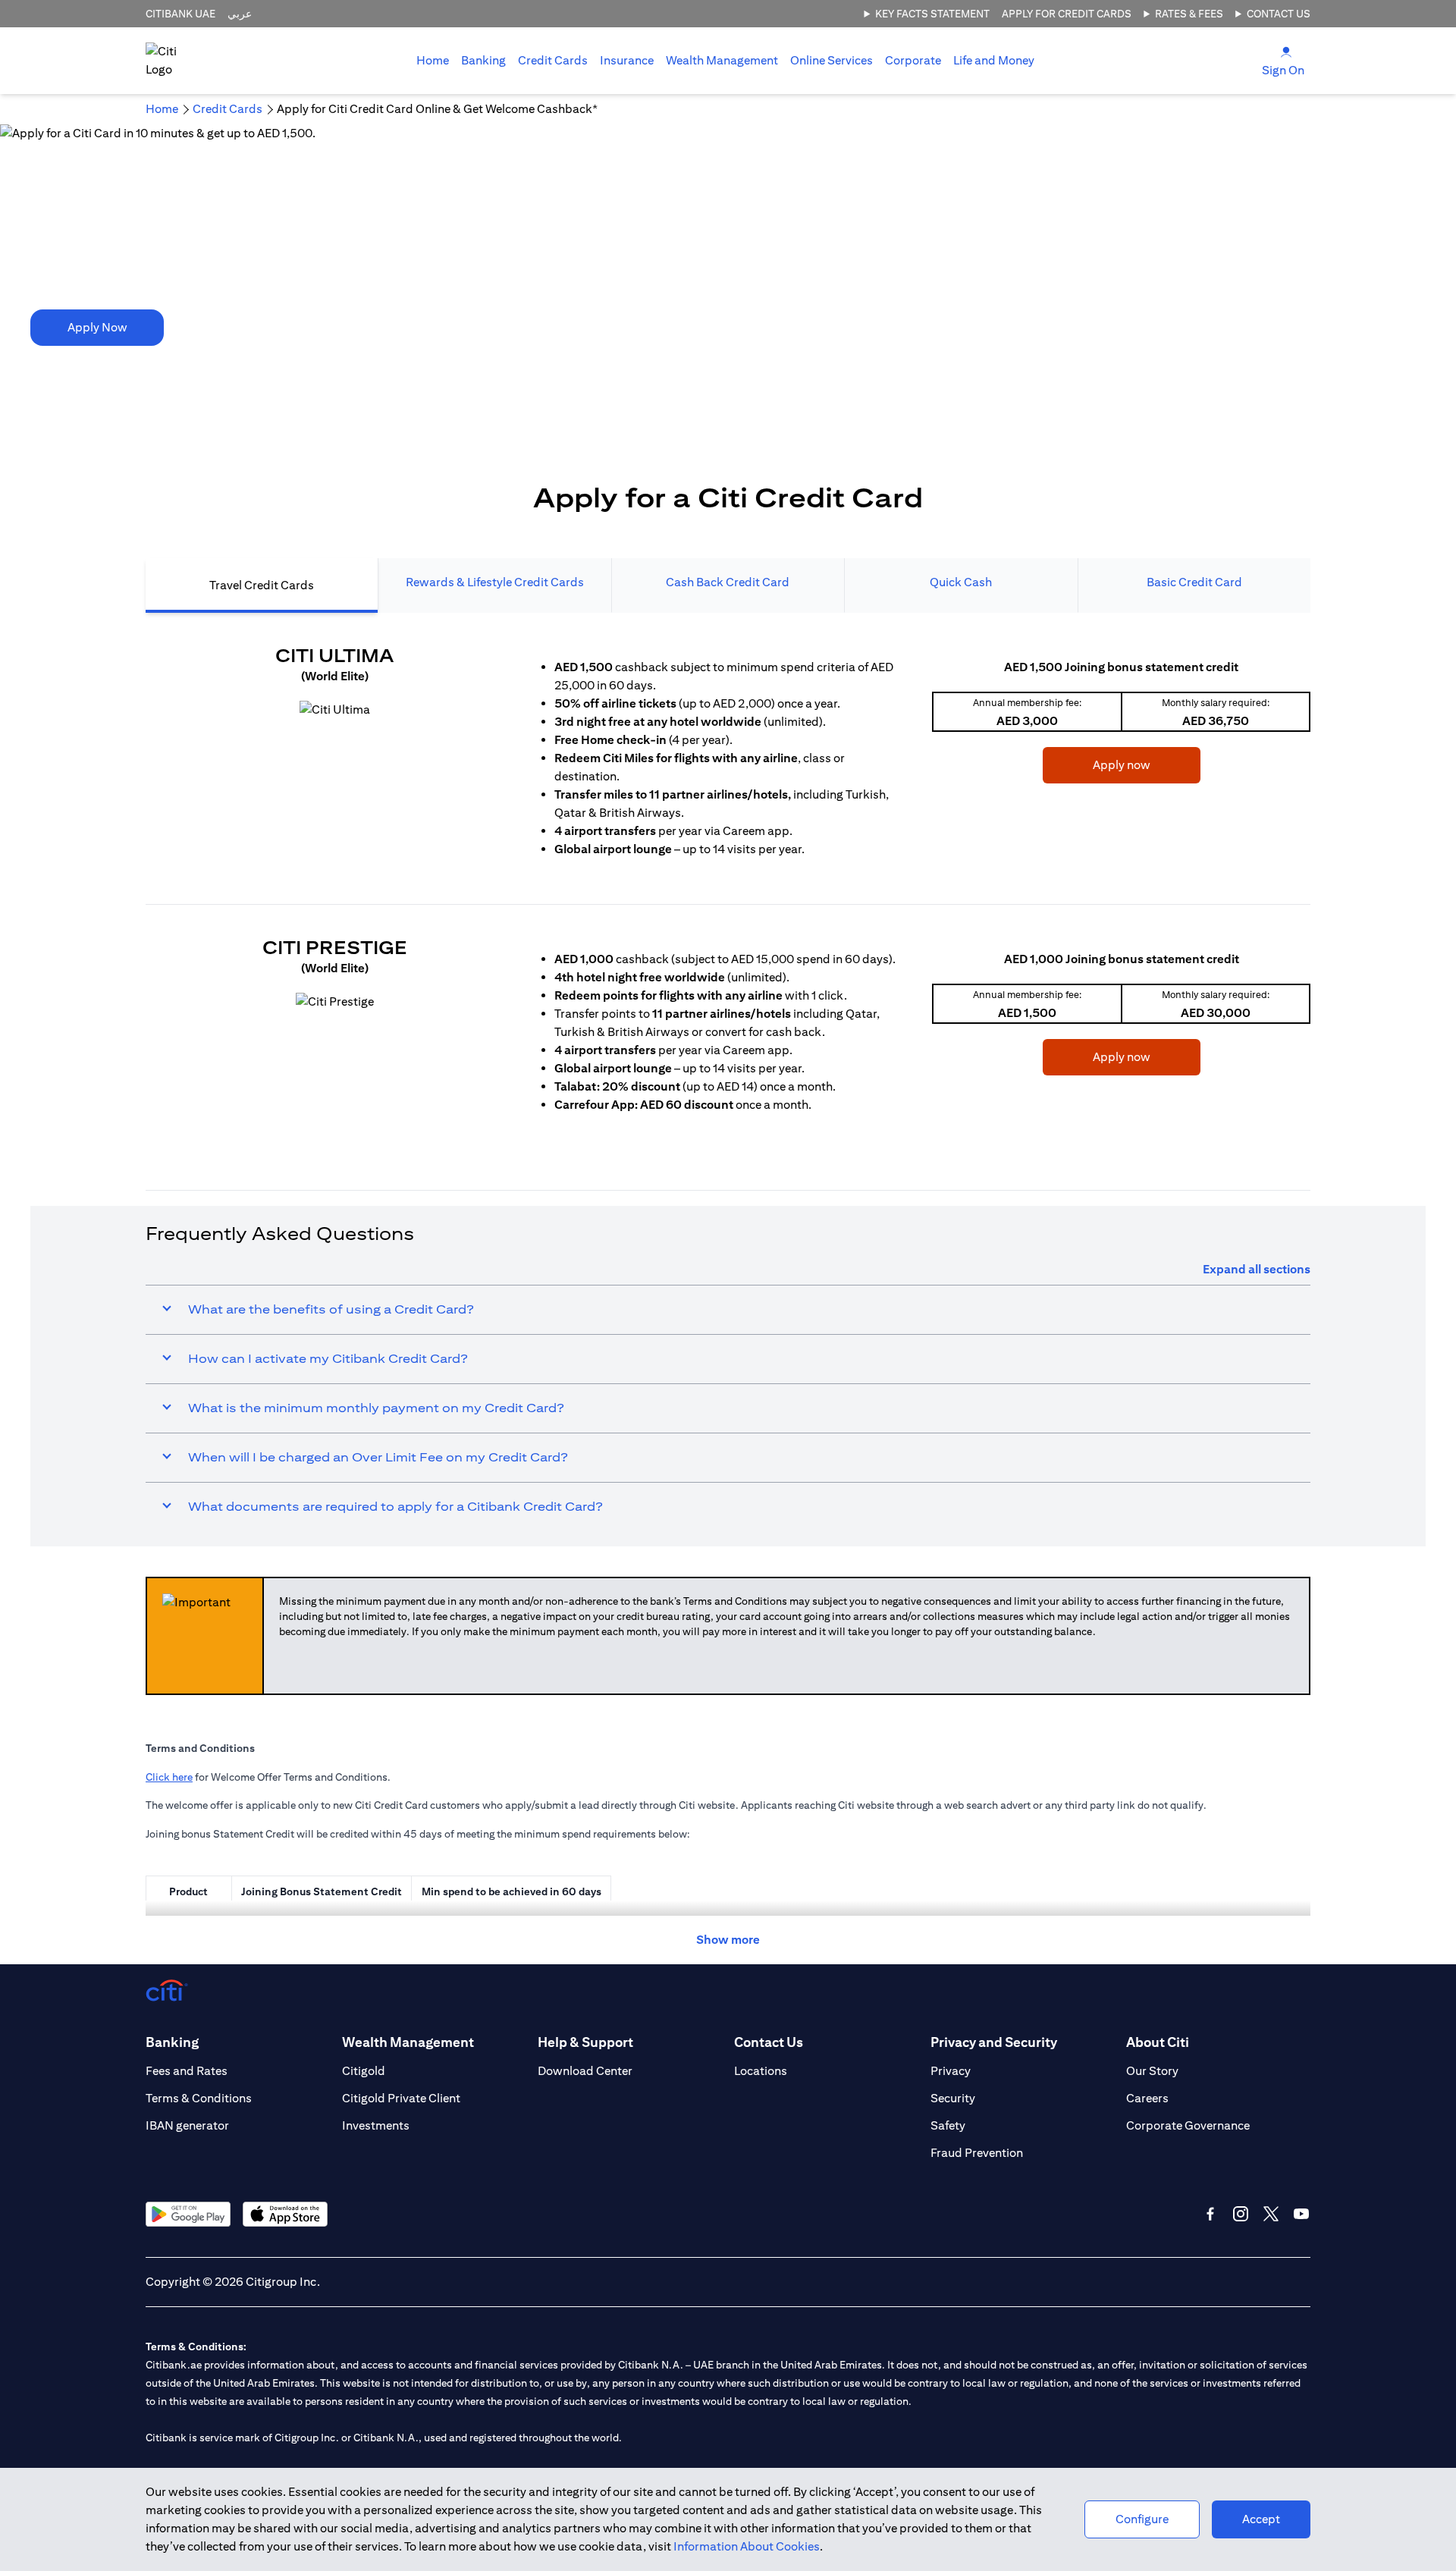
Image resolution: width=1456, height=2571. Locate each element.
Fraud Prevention (977, 2153)
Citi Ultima (334, 655)
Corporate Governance (1188, 2125)
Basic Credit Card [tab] (1194, 582)
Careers (1147, 2098)
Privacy (951, 2071)
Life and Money (994, 60)
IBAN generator (187, 2125)
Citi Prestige (335, 947)
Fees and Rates (187, 2071)
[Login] (1286, 51)
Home (433, 60)
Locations (761, 2071)
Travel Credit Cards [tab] (262, 585)
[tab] (483, 61)
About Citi (1158, 2042)
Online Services (832, 60)
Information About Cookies (747, 2546)
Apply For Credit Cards (1067, 14)
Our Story (1152, 2071)
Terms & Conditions (199, 2098)
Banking (483, 60)
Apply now (1097, 764)
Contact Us (1279, 14)
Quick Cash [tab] (961, 582)
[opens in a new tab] (335, 710)
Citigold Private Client (401, 2098)
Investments (376, 2125)
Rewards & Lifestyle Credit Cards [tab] (495, 582)
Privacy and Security (994, 2042)
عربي (240, 14)
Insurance (627, 60)
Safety (948, 2125)
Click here (169, 1777)
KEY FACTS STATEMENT (932, 14)
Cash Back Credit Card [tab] (728, 582)
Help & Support (585, 2042)
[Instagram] (1241, 2214)
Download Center (585, 2071)
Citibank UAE (180, 14)
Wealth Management (722, 60)
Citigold (364, 2071)
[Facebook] (1210, 2214)
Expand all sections (1257, 1269)
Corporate (913, 60)
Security (953, 2098)
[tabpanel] (728, 886)
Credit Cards (553, 60)
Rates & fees (1189, 14)
